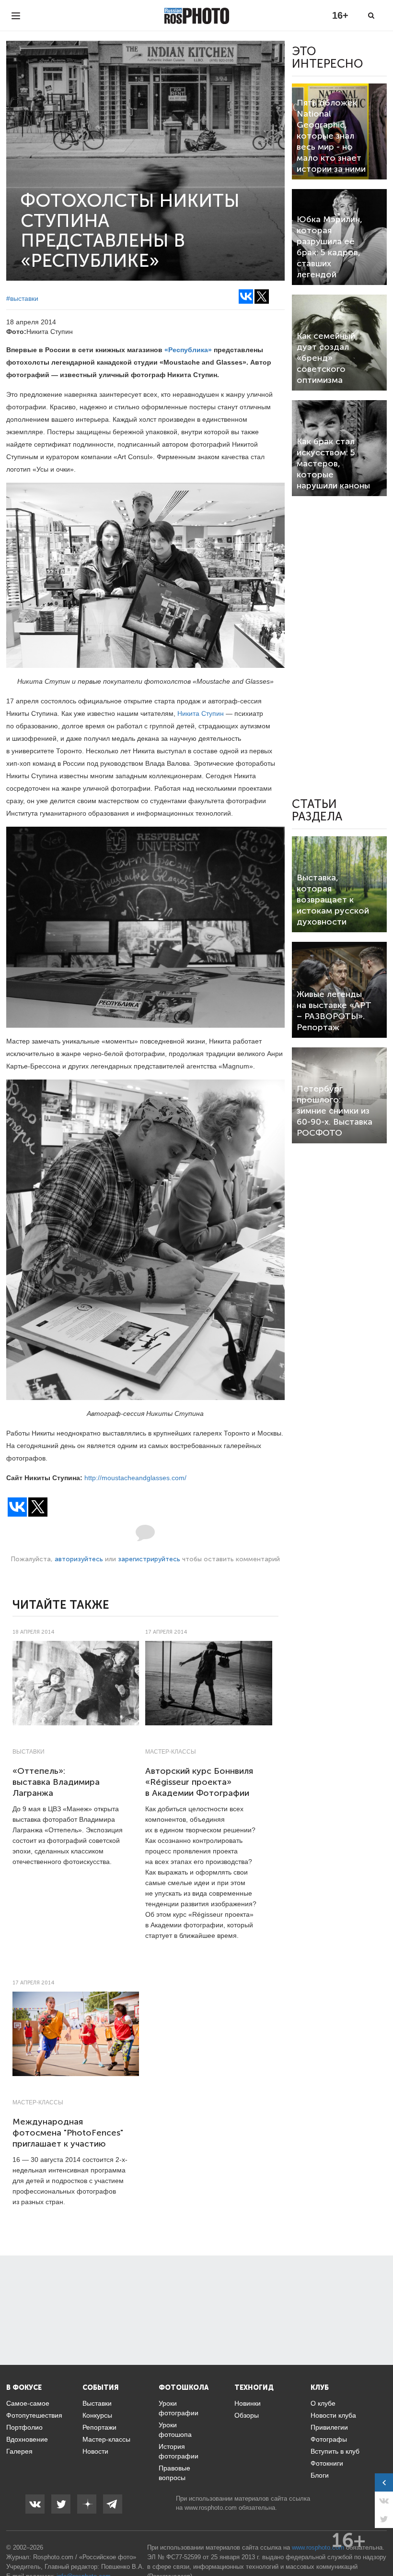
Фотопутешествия (34, 2415)
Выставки (29, 1752)
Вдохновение (27, 2439)
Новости (95, 2451)
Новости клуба (333, 2415)
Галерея (19, 2451)
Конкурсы (97, 2415)
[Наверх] (381, 2544)
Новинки (248, 2403)
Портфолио (24, 2427)
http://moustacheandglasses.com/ (135, 1478)
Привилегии (329, 2427)
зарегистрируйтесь (149, 1559)
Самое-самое (28, 2403)
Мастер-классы (171, 1752)
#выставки (22, 298)
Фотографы (329, 2439)
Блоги (320, 2475)
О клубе (323, 2403)
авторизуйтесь (79, 1559)
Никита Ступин (201, 713)
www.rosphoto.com (211, 2508)
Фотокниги (327, 2463)
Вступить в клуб (335, 2451)
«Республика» (188, 350)
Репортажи (99, 2427)
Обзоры (247, 2415)
